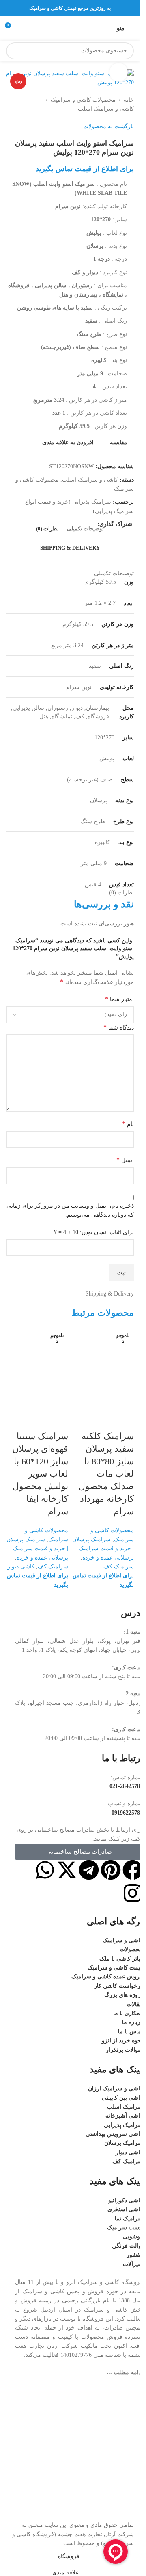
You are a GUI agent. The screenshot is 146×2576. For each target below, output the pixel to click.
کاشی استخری (125, 2209)
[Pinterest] (111, 1870)
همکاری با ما (128, 2013)
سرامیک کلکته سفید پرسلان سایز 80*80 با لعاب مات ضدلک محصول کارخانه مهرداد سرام (106, 1474)
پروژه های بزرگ (123, 1995)
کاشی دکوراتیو (126, 2200)
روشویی (133, 2237)
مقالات (135, 2004)
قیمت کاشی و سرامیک (115, 1968)
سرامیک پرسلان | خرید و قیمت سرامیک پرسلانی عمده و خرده (103, 1549)
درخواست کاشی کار (118, 1986)
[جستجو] (15, 51)
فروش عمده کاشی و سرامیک (107, 1977)
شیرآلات (133, 2264)
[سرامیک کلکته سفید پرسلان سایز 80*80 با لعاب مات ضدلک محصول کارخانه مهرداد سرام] (103, 1358)
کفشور (135, 2255)
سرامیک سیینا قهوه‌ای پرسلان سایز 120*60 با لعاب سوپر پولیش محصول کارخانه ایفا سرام (40, 1474)
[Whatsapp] (45, 1870)
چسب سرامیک (125, 2228)
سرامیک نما (129, 2219)
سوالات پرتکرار (124, 2050)
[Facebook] (133, 1870)
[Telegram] (89, 1870)
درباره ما (132, 2022)
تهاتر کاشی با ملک (121, 1959)
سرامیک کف (119, 1567)
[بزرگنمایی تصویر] (119, 72)
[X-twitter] (67, 1870)
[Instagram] (133, 1893)
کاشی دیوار (21, 1567)
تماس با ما (130, 2032)
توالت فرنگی (127, 2246)
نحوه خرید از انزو (122, 2041)
